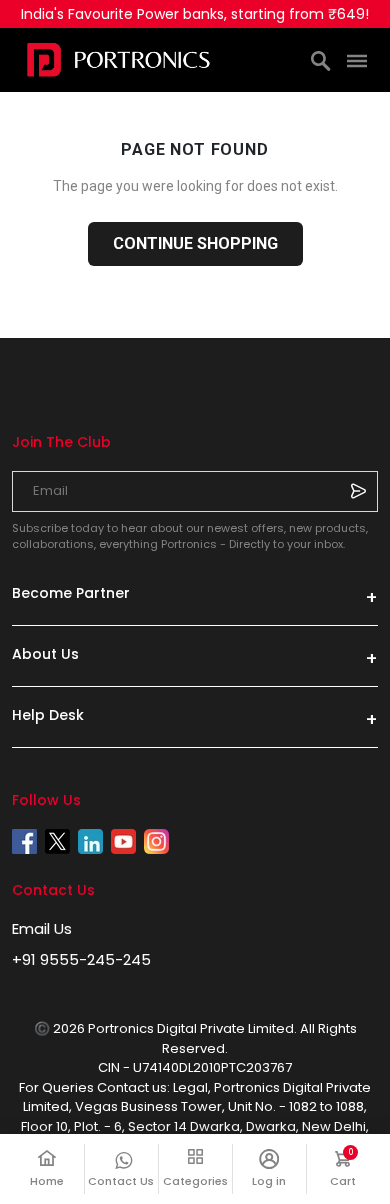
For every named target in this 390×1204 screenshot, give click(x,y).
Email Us (42, 928)
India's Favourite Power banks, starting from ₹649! (195, 14)
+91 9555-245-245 (81, 959)
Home (47, 1181)
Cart (354, 1168)
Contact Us (121, 1181)
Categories (195, 1181)
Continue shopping (195, 243)
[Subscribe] (358, 491)
